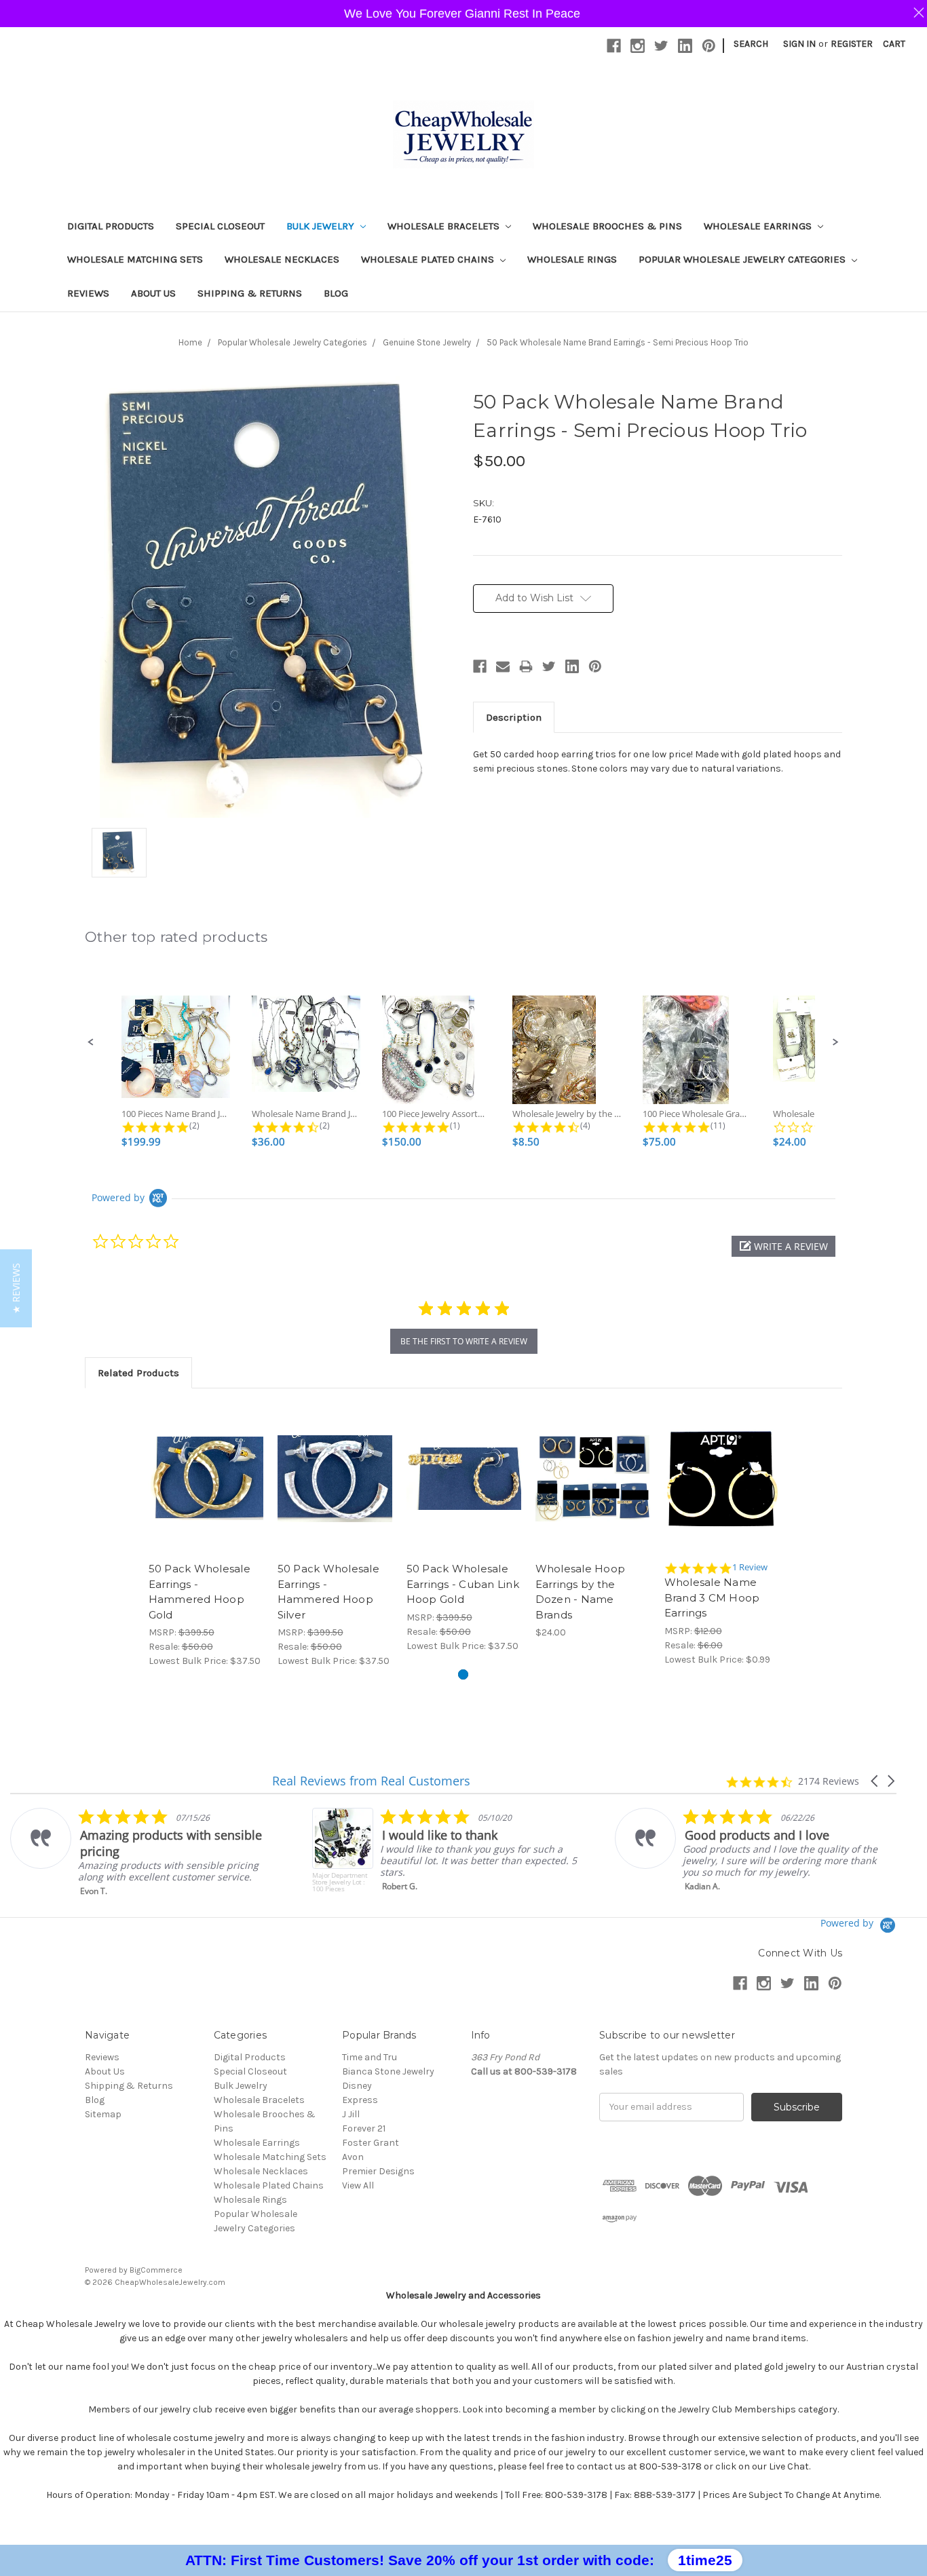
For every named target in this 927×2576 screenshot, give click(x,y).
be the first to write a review (464, 1341)
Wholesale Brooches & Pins (607, 226)
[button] (91, 1042)
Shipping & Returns (250, 293)
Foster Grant (371, 2143)
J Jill (351, 2114)
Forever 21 (364, 2128)
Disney (357, 2086)
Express (360, 2100)
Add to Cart (206, 1490)
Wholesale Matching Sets (135, 259)
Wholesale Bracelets (445, 226)
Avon (353, 2157)
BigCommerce (156, 2270)
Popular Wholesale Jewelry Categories (743, 259)
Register (852, 44)
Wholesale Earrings (759, 226)
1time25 (705, 2560)
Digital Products (111, 226)
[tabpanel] (206, 1535)
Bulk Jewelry (322, 226)
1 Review (750, 1567)
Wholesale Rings (572, 259)
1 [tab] (463, 1674)
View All (358, 2185)
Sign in (799, 44)
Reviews (88, 293)
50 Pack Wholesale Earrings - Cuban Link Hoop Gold (463, 1584)
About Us (153, 293)
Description (514, 717)
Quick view (206, 1466)
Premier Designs (378, 2171)
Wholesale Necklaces (282, 259)
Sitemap (103, 2114)
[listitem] (147, 1852)
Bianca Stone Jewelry (388, 2071)
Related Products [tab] (138, 1373)
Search (751, 44)
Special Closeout (220, 226)
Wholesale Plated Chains (429, 259)
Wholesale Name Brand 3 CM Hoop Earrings (712, 1597)
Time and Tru (370, 2057)
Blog (336, 293)
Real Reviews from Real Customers (371, 1781)
